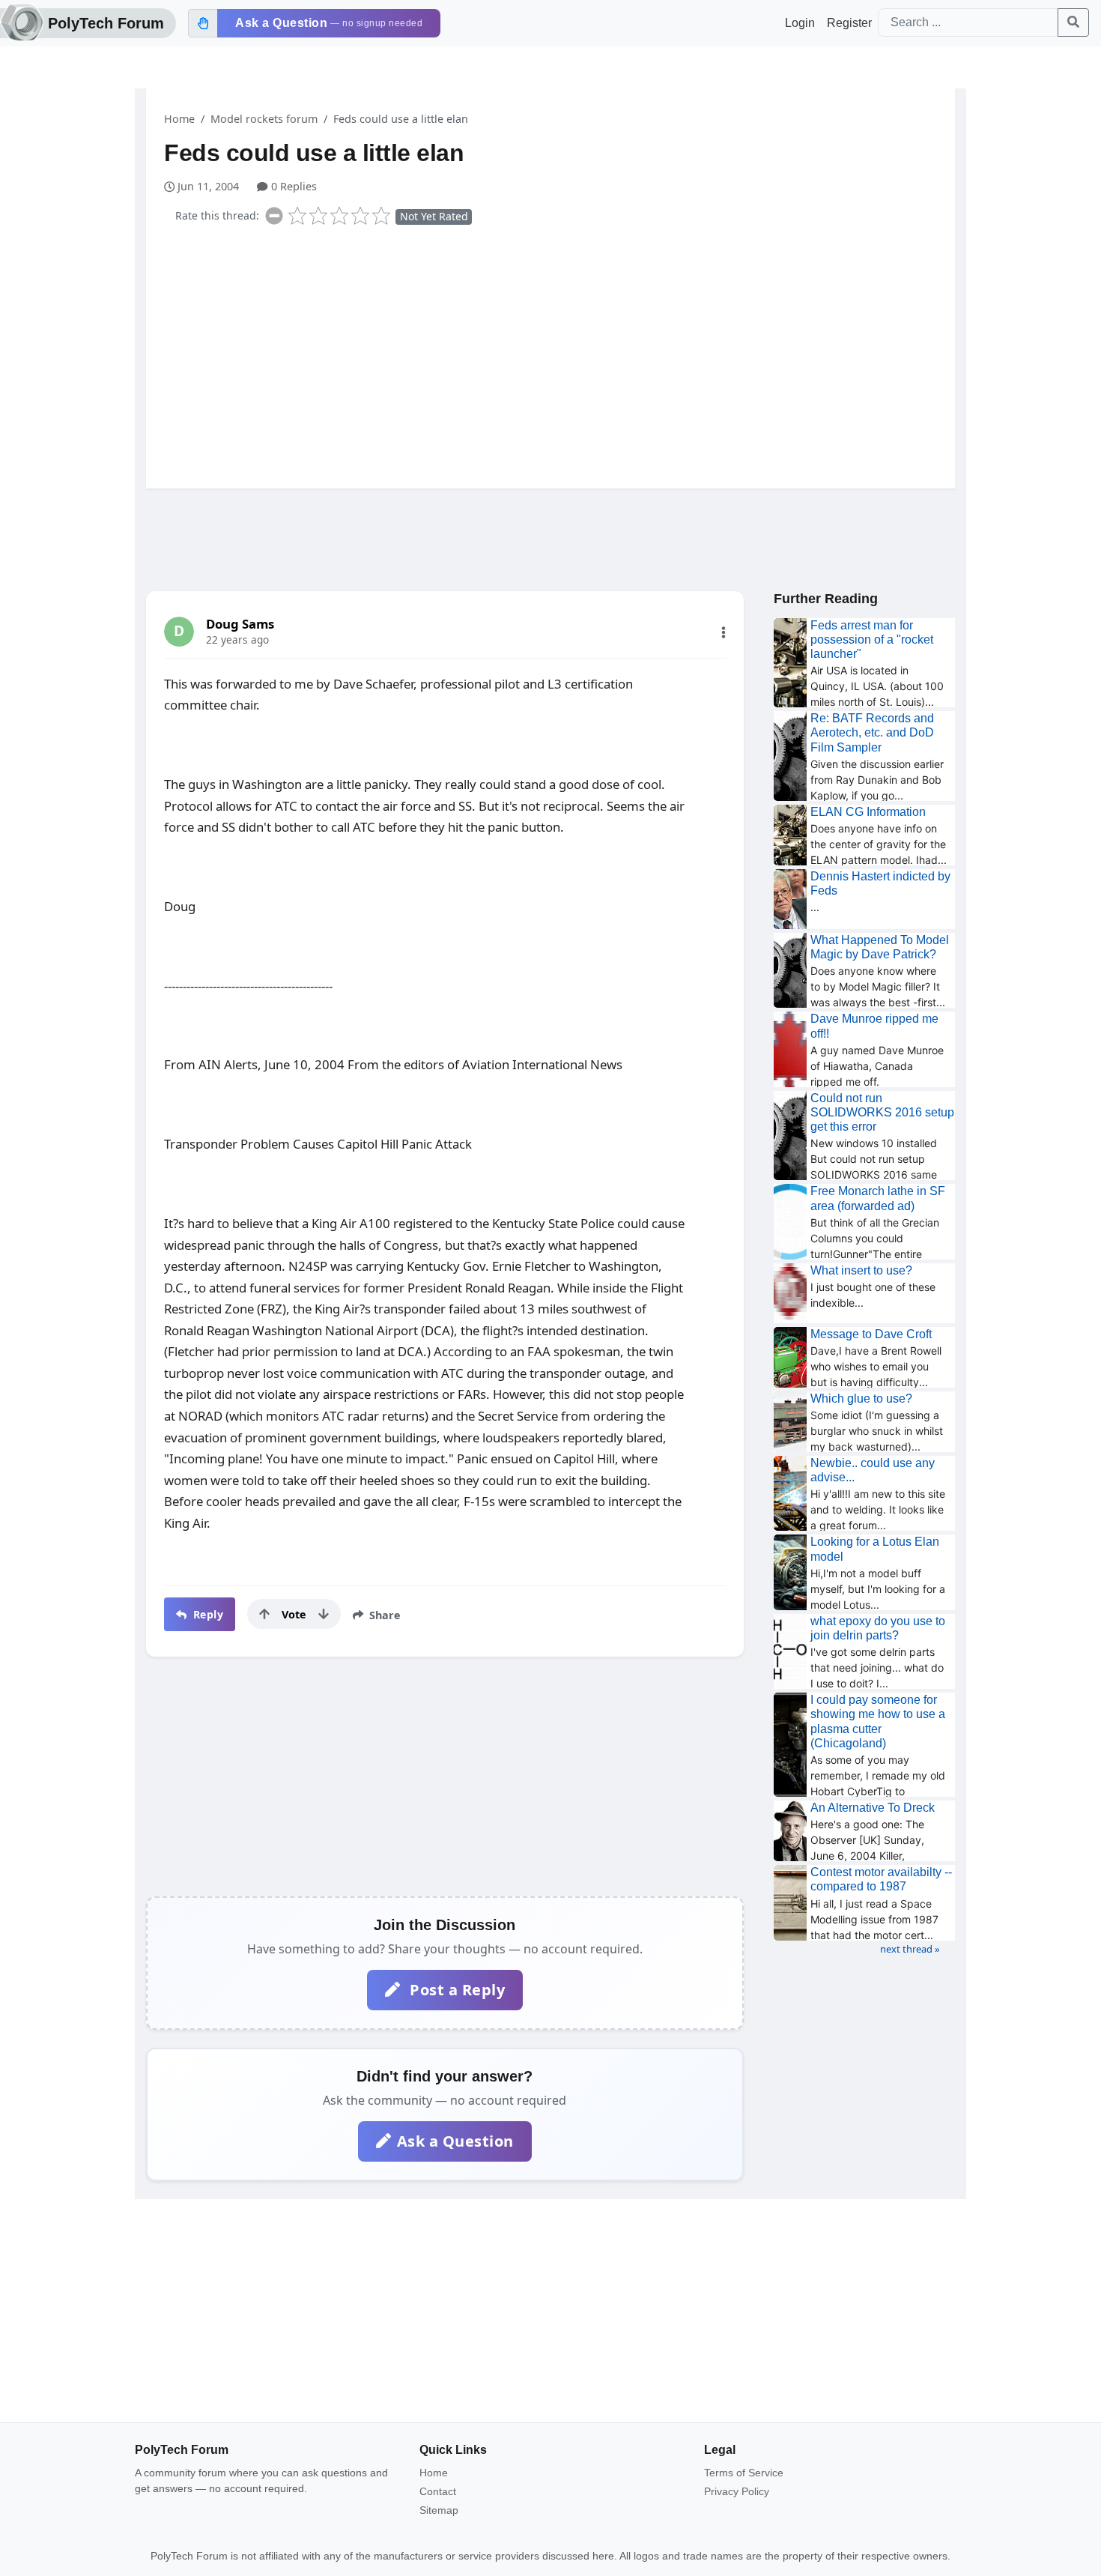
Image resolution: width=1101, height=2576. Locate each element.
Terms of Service (744, 2473)
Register (849, 23)
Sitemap (439, 2510)
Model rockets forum (264, 119)
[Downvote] (324, 1614)
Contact (438, 2491)
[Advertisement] (559, 354)
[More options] (724, 632)
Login (800, 23)
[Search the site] (1073, 22)
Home (179, 119)
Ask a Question (455, 2141)
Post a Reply (456, 1990)
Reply (206, 1614)
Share (383, 1615)
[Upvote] (264, 1614)
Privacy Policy (737, 2491)
